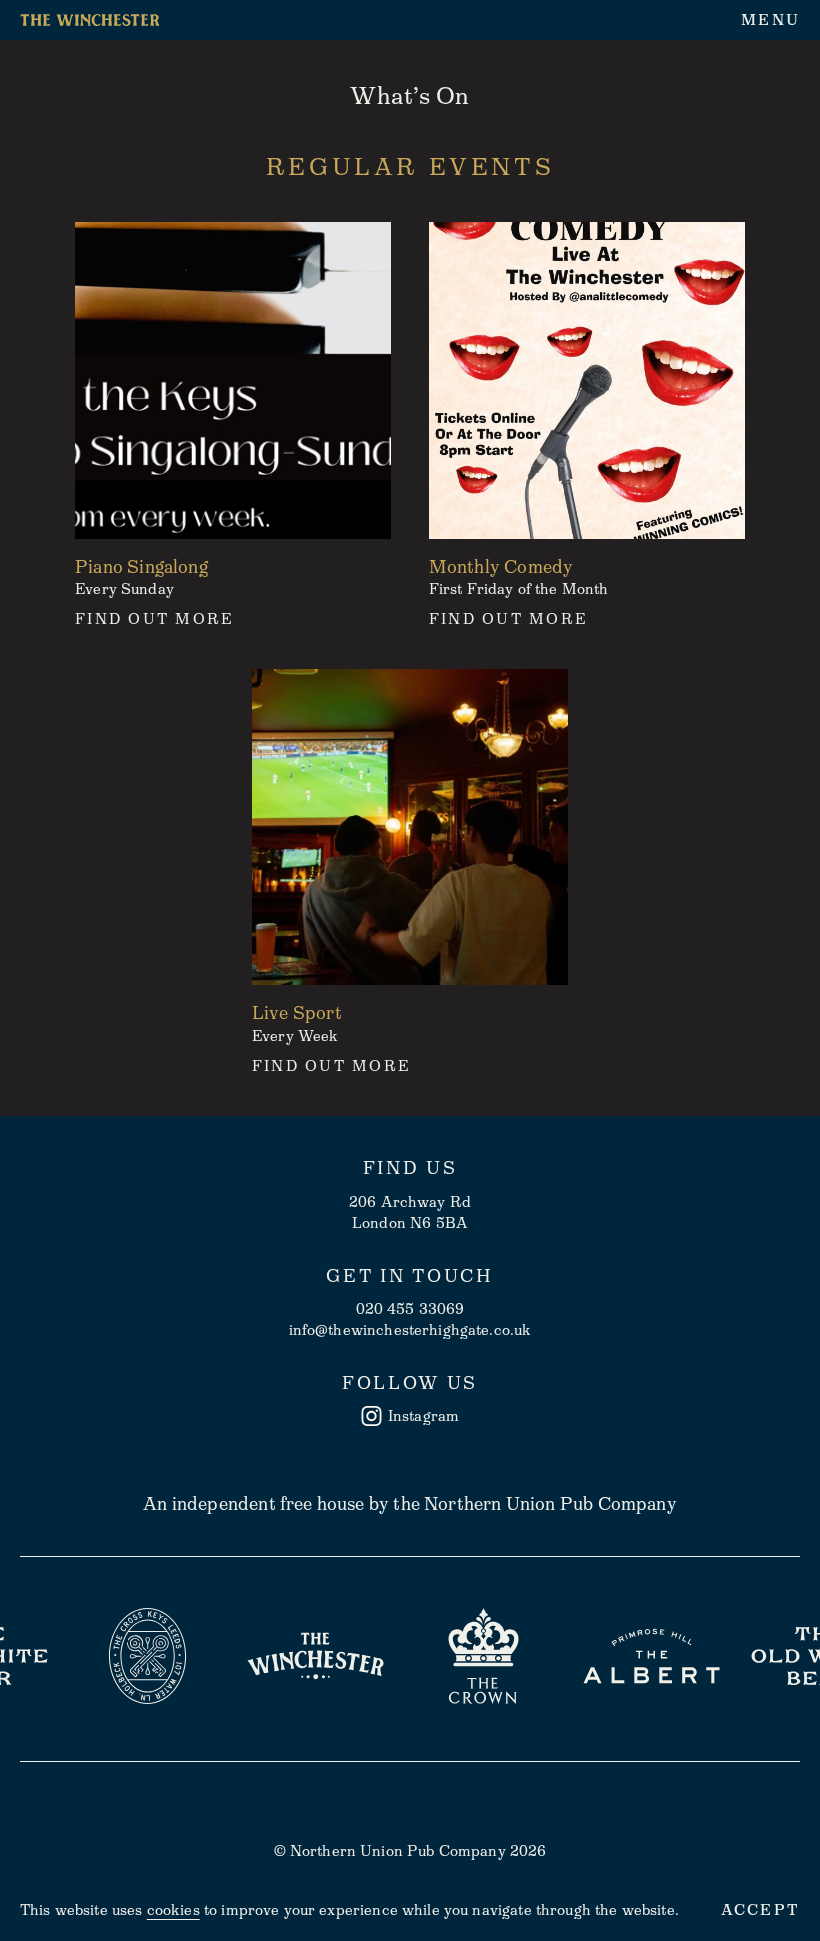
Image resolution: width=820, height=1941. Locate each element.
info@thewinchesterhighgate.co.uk (410, 1330)
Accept (761, 1910)
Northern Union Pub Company (550, 1503)
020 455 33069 (410, 1309)
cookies (173, 1910)
